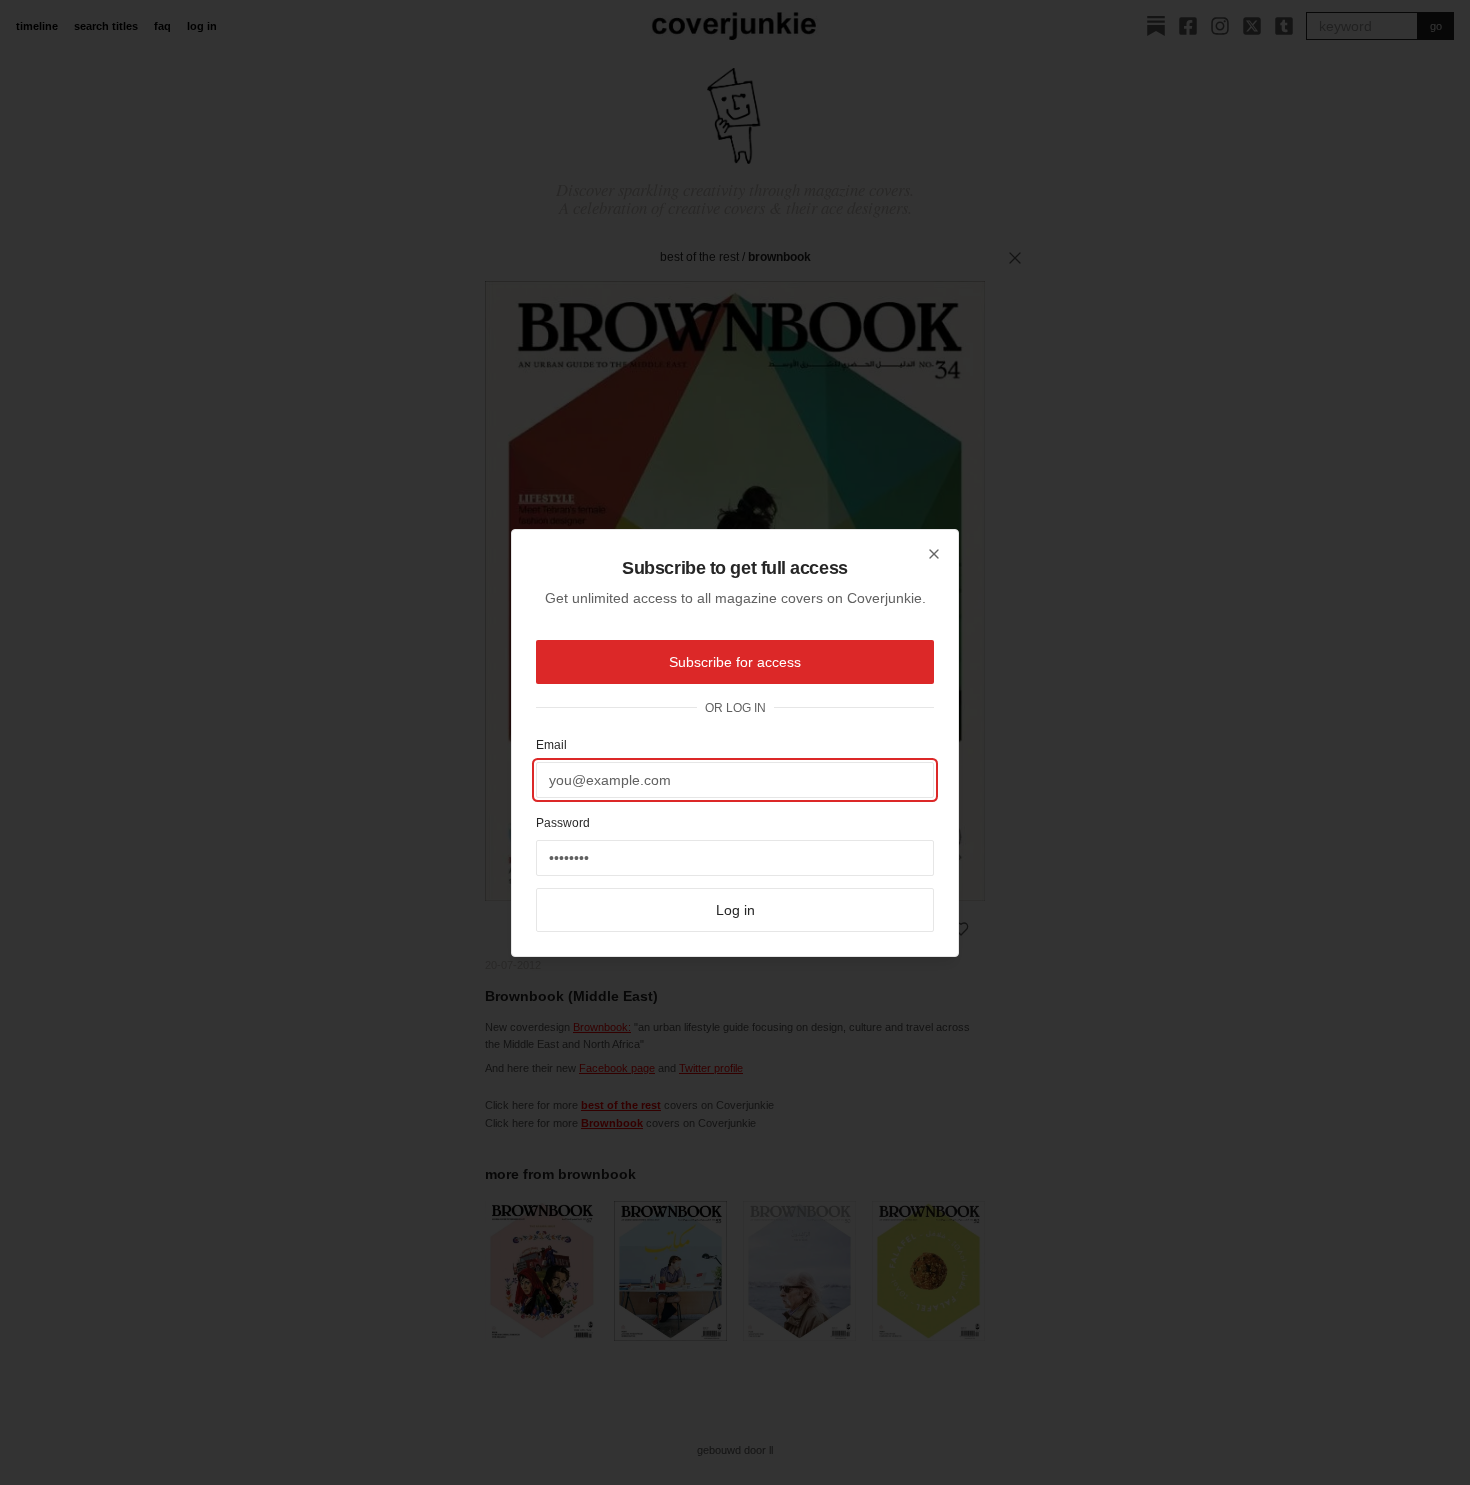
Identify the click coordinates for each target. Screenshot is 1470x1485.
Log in (735, 910)
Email (551, 745)
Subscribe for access (735, 662)
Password (563, 823)
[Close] (934, 554)
